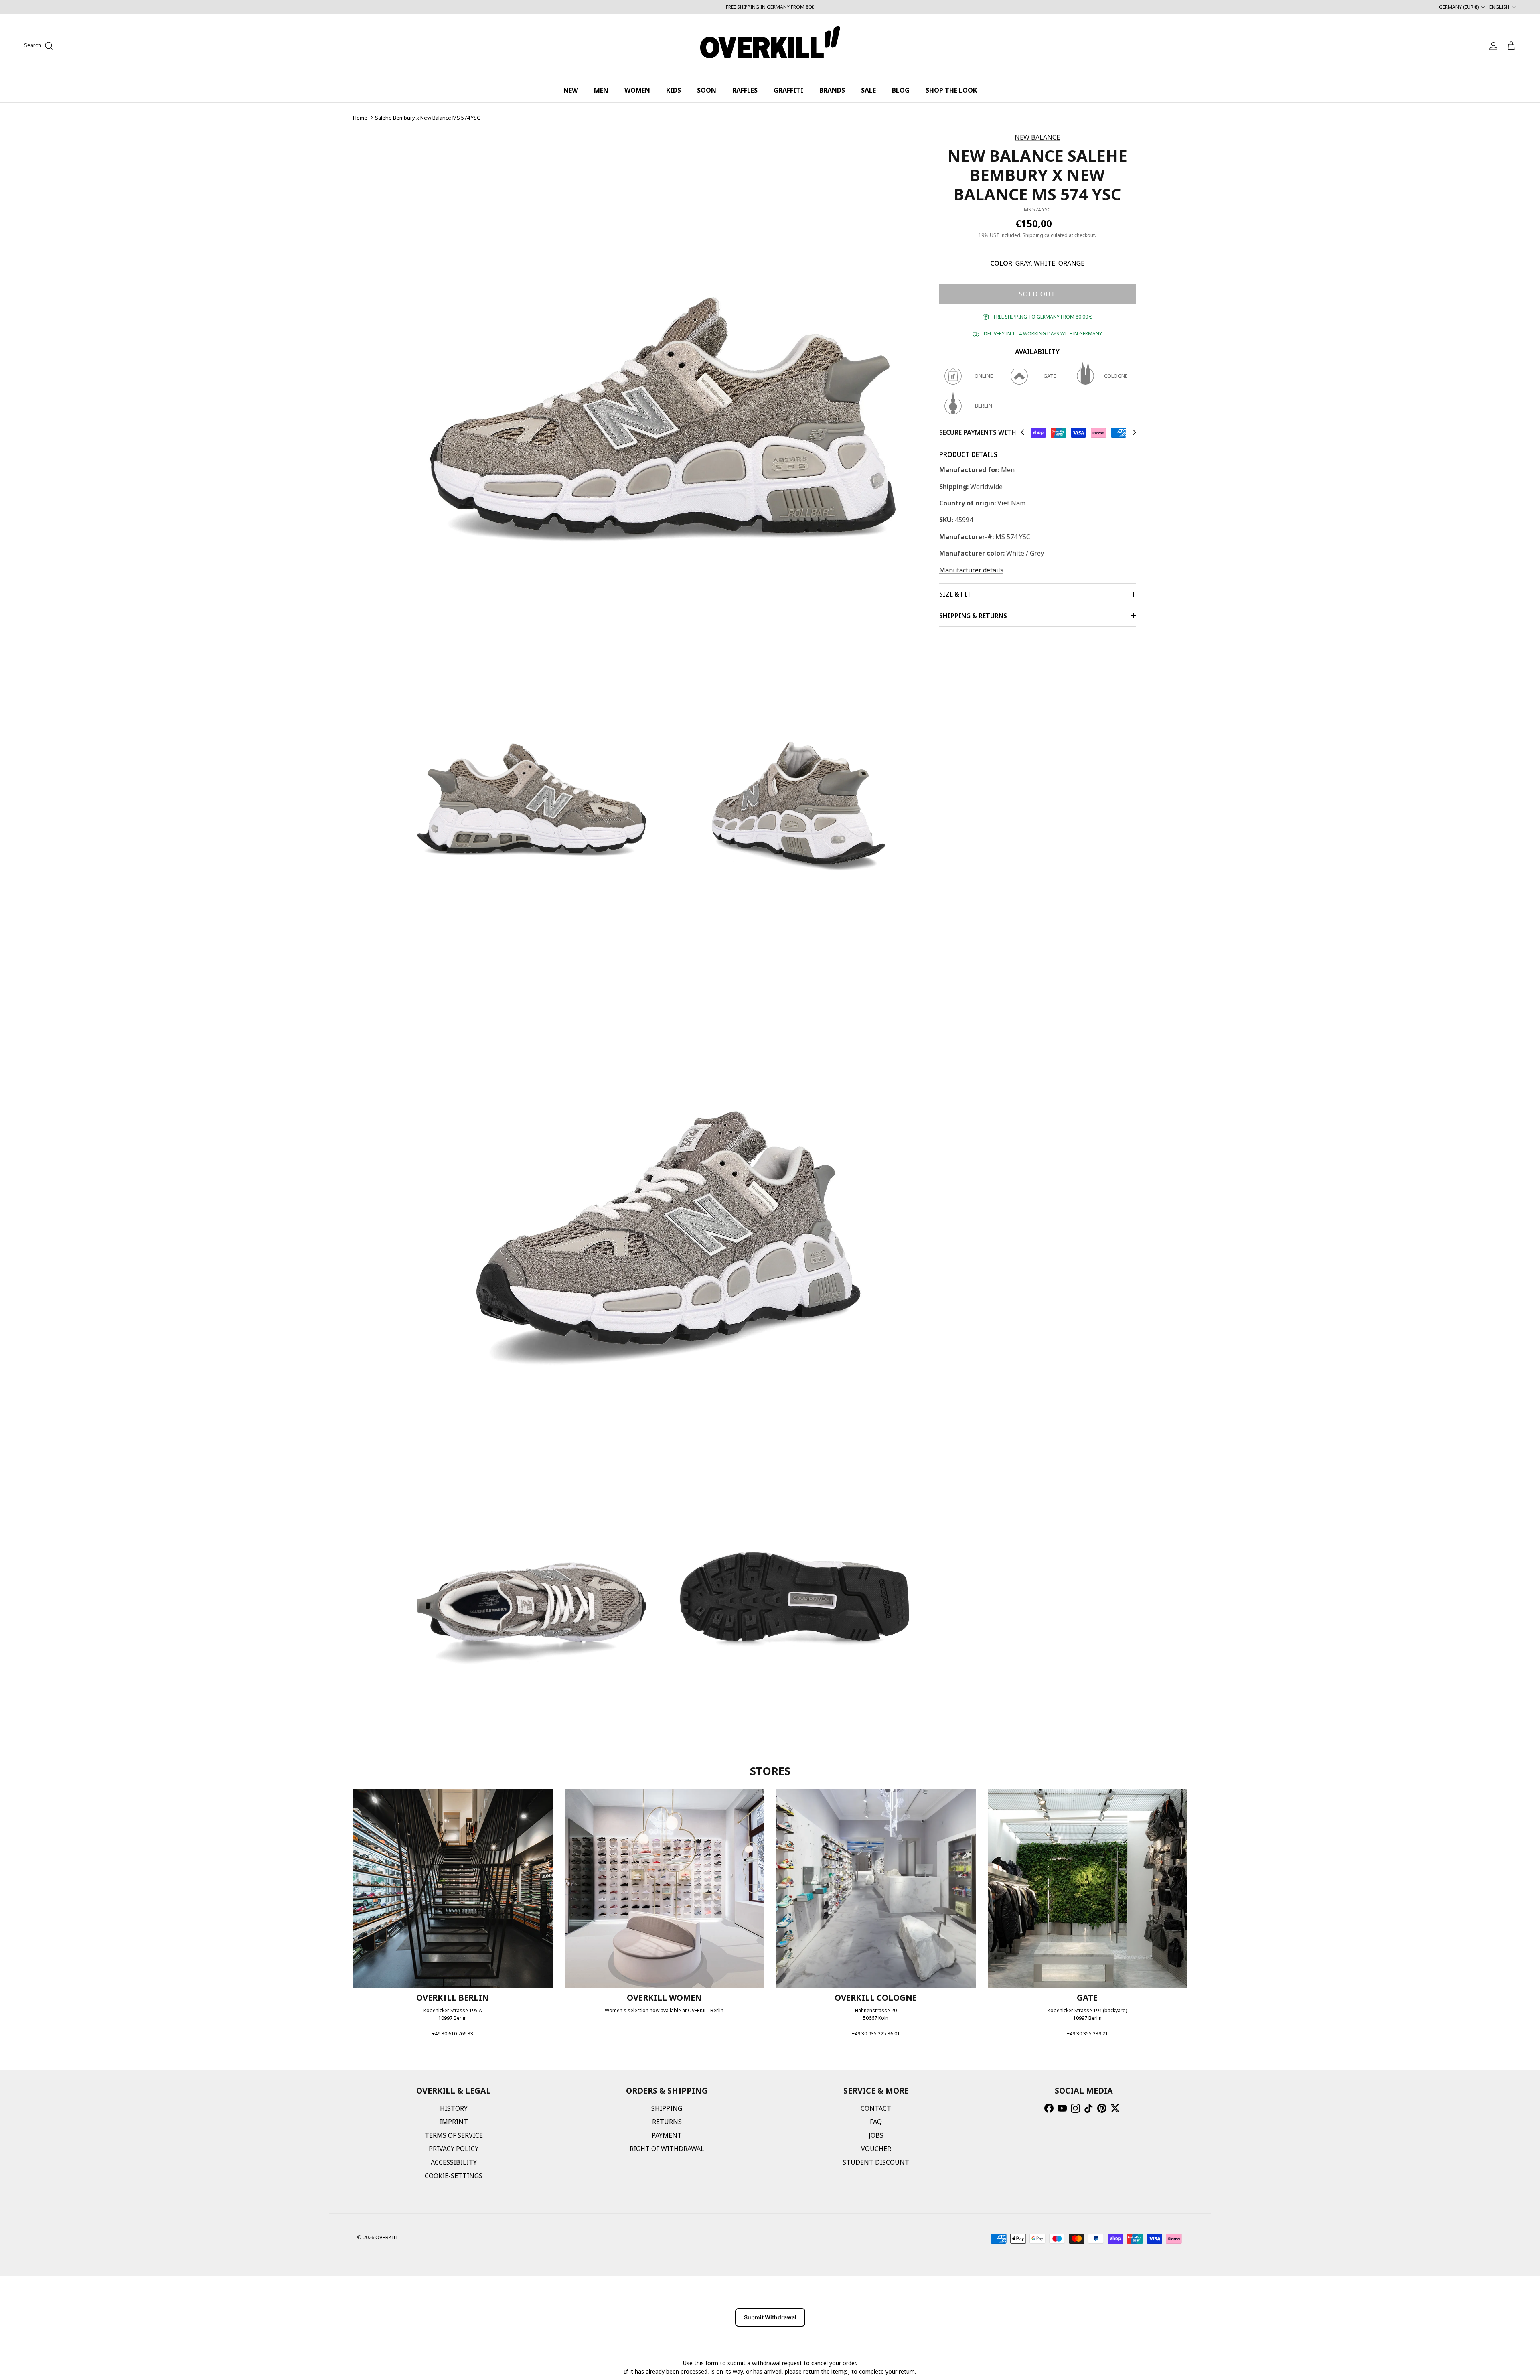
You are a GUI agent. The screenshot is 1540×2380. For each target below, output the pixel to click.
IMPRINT (454, 2122)
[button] (1022, 432)
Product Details (968, 454)
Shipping (1033, 235)
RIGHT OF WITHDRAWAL (667, 2149)
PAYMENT (667, 2135)
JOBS (876, 2135)
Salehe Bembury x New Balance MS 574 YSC (428, 118)
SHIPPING (667, 2108)
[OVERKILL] (770, 46)
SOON (707, 90)
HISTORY (454, 2108)
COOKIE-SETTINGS (454, 2176)
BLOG (901, 90)
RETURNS (667, 2122)
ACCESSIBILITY (454, 2162)
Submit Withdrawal (770, 2317)
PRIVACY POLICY (454, 2149)
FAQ (876, 2122)
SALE (868, 90)
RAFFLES (745, 90)
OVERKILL (387, 2237)
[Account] (1492, 46)
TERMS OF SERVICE (454, 2135)
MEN (601, 90)
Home (360, 118)
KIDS (674, 90)
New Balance (1037, 137)
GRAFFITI (788, 90)
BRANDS (832, 90)
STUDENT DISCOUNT (876, 2162)
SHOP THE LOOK (951, 90)
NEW (571, 90)
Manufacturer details (971, 570)
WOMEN (637, 90)
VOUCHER (876, 2149)
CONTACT (876, 2108)
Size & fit (955, 594)
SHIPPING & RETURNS (973, 616)
